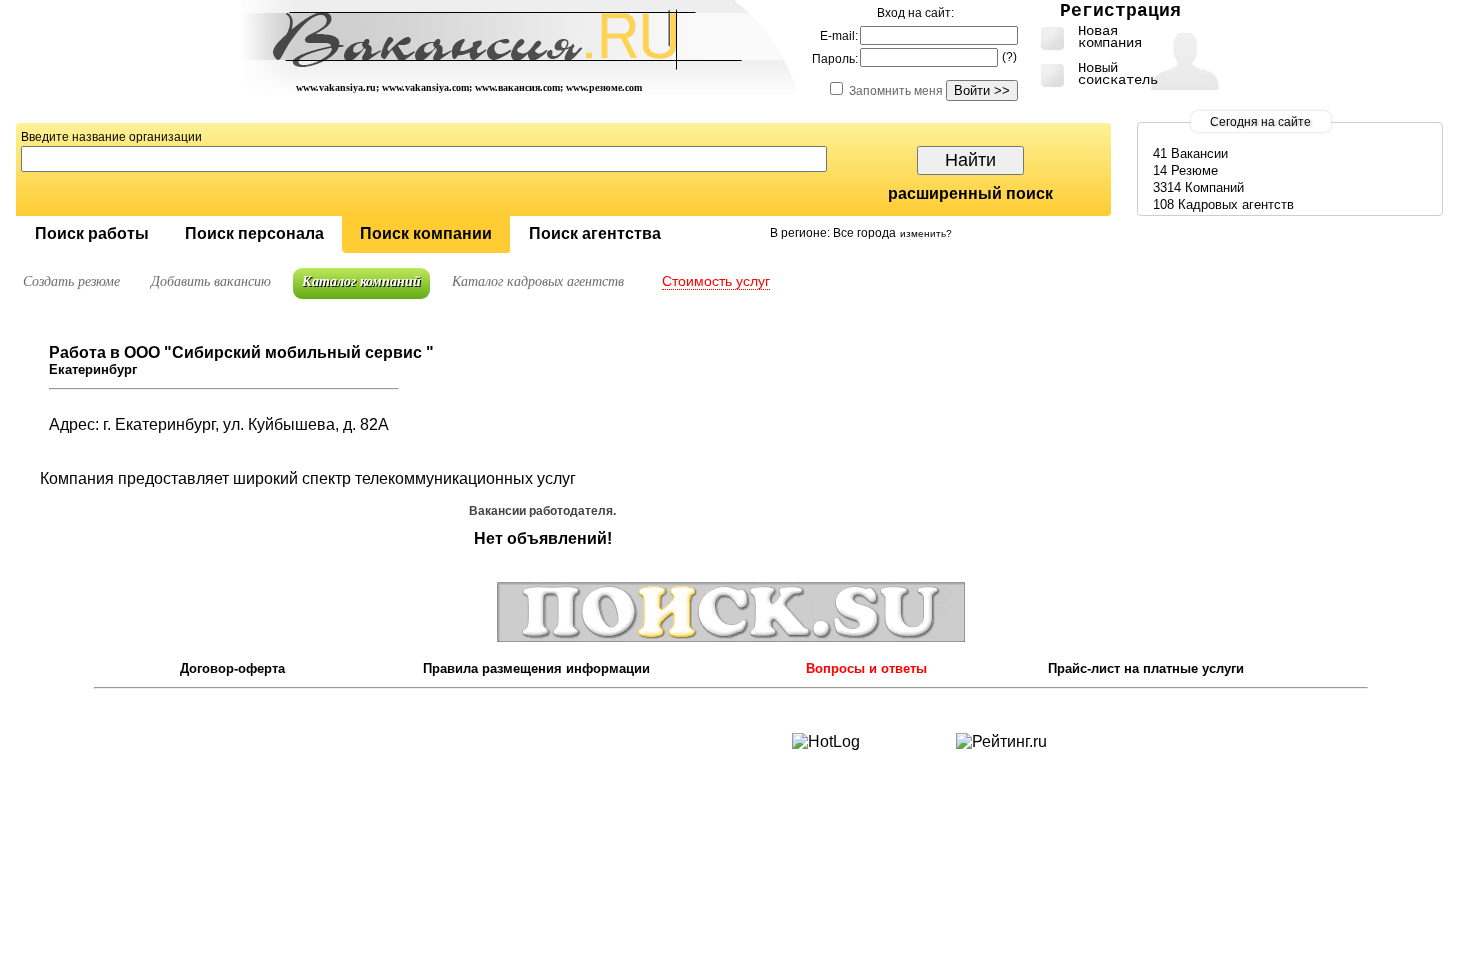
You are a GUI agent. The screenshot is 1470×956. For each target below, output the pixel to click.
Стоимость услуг (716, 281)
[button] (91, 234)
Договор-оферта (232, 668)
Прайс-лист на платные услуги (1146, 668)
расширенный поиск (970, 193)
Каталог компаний (361, 281)
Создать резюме (71, 281)
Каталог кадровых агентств (538, 281)
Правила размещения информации (536, 668)
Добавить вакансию (211, 281)
